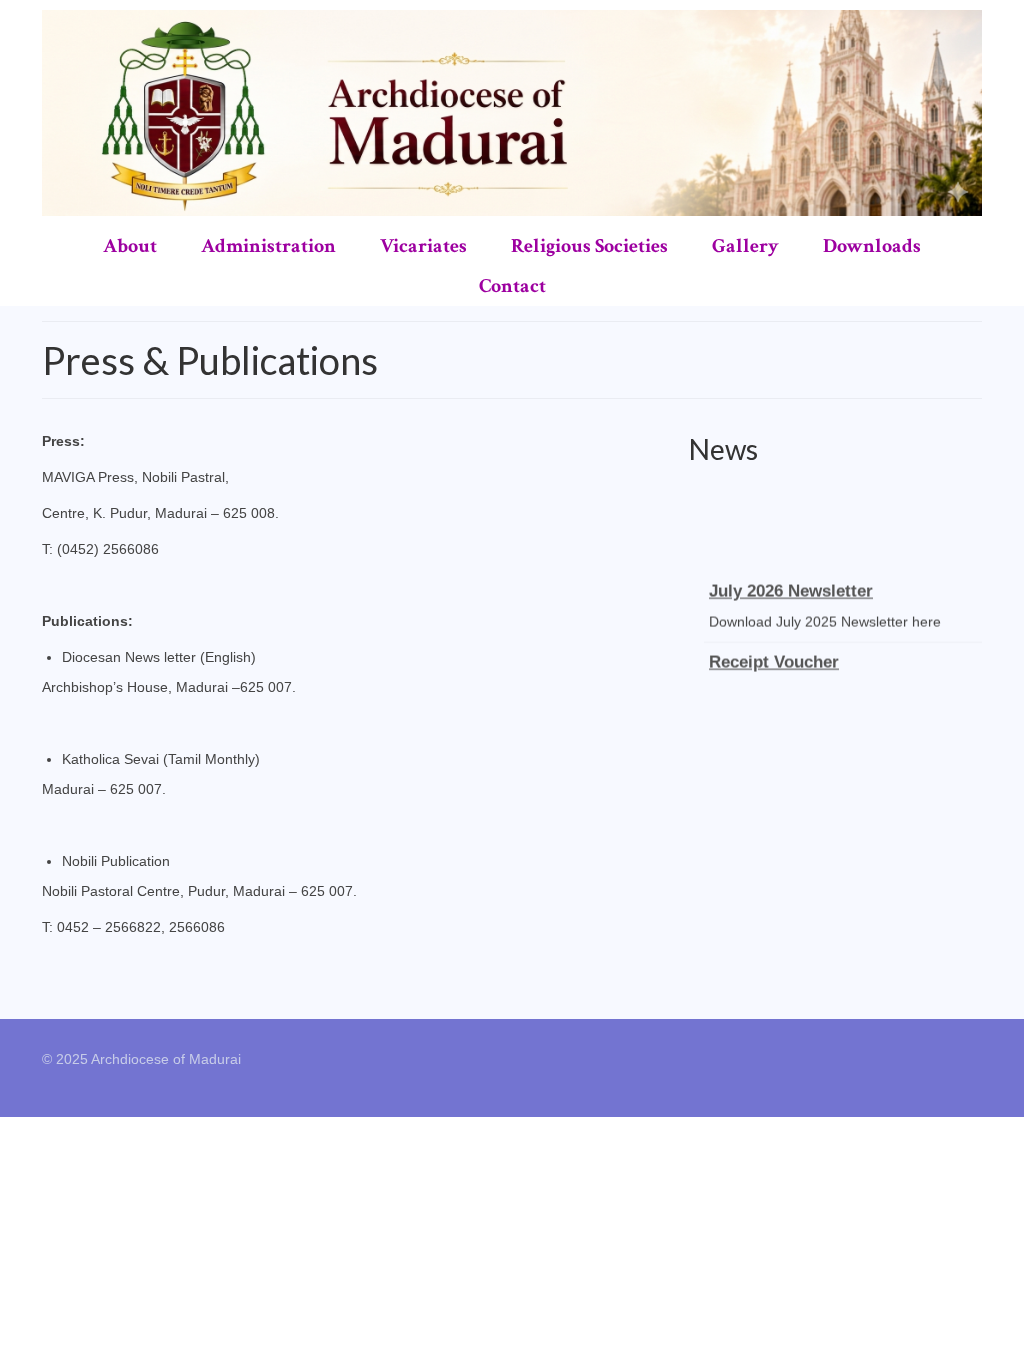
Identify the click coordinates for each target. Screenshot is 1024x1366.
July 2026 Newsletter (791, 586)
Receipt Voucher (774, 657)
